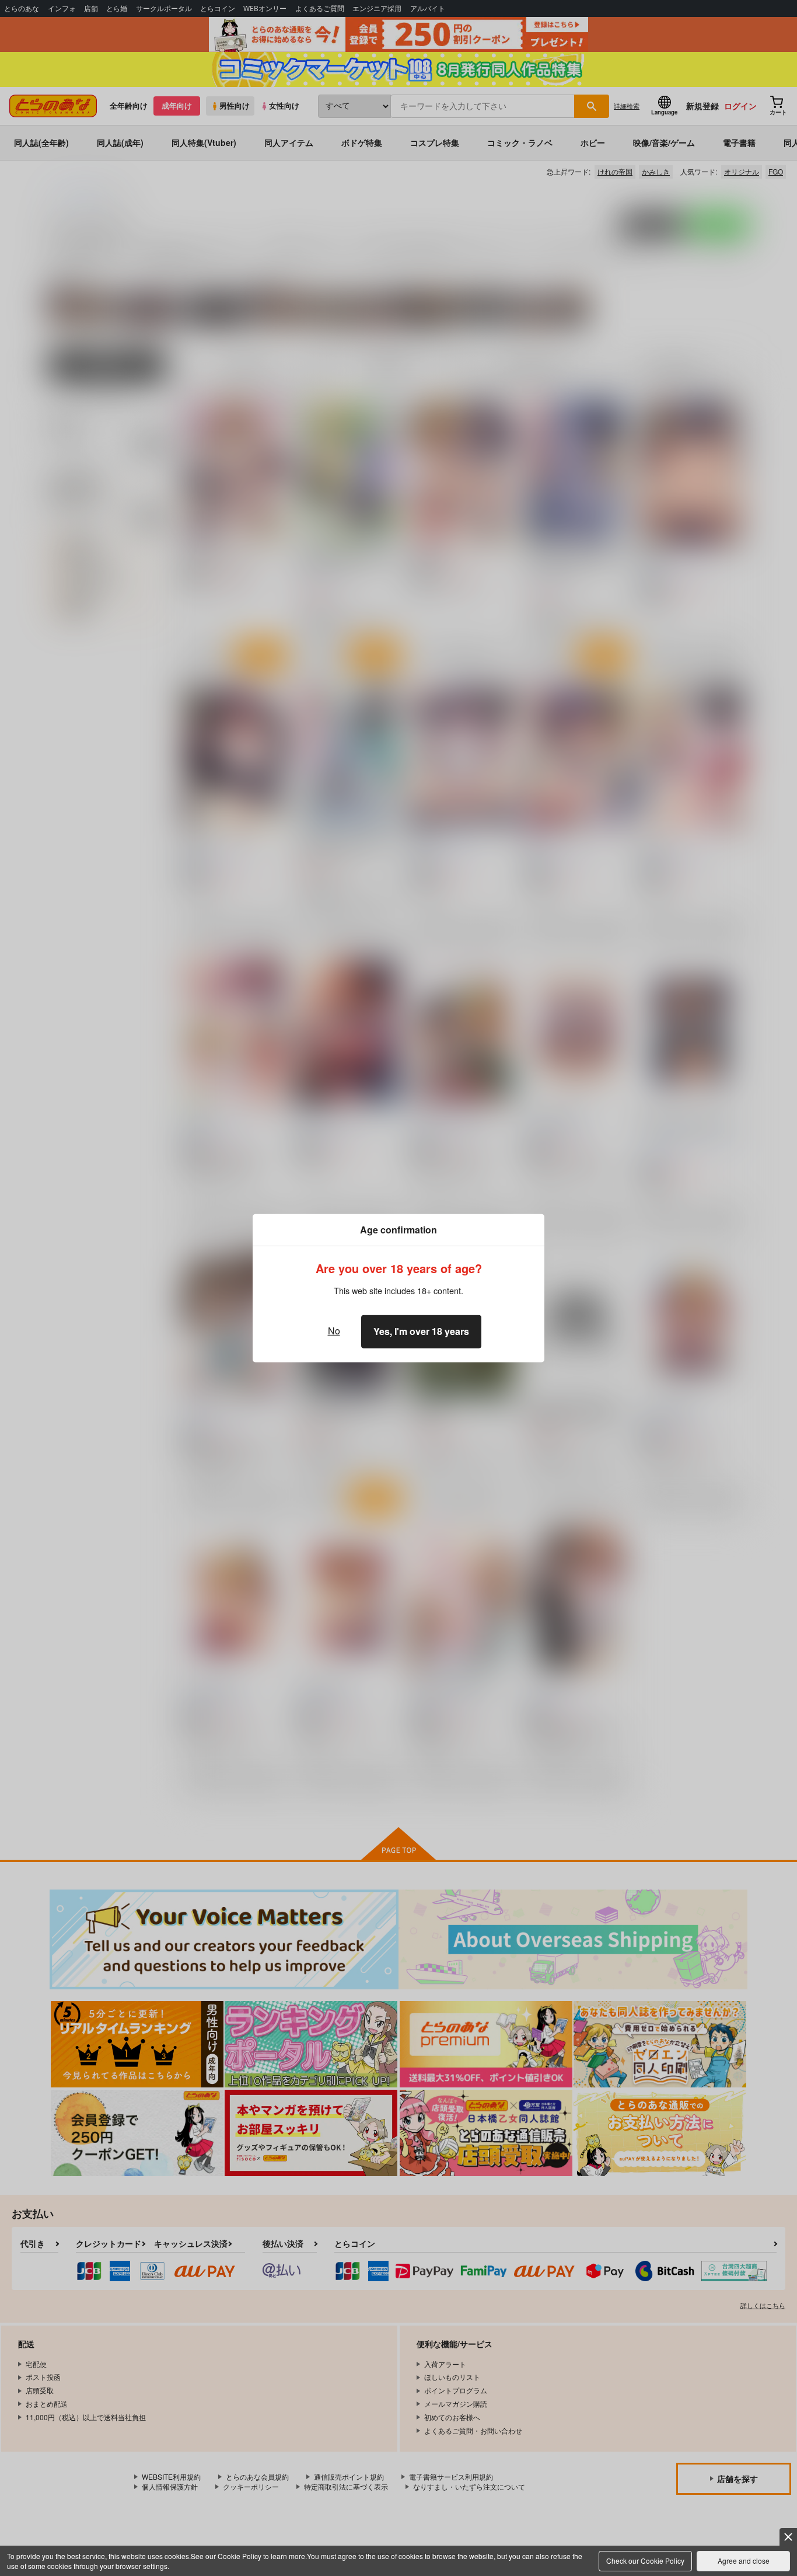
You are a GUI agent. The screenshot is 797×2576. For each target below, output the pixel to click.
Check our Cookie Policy (645, 2561)
